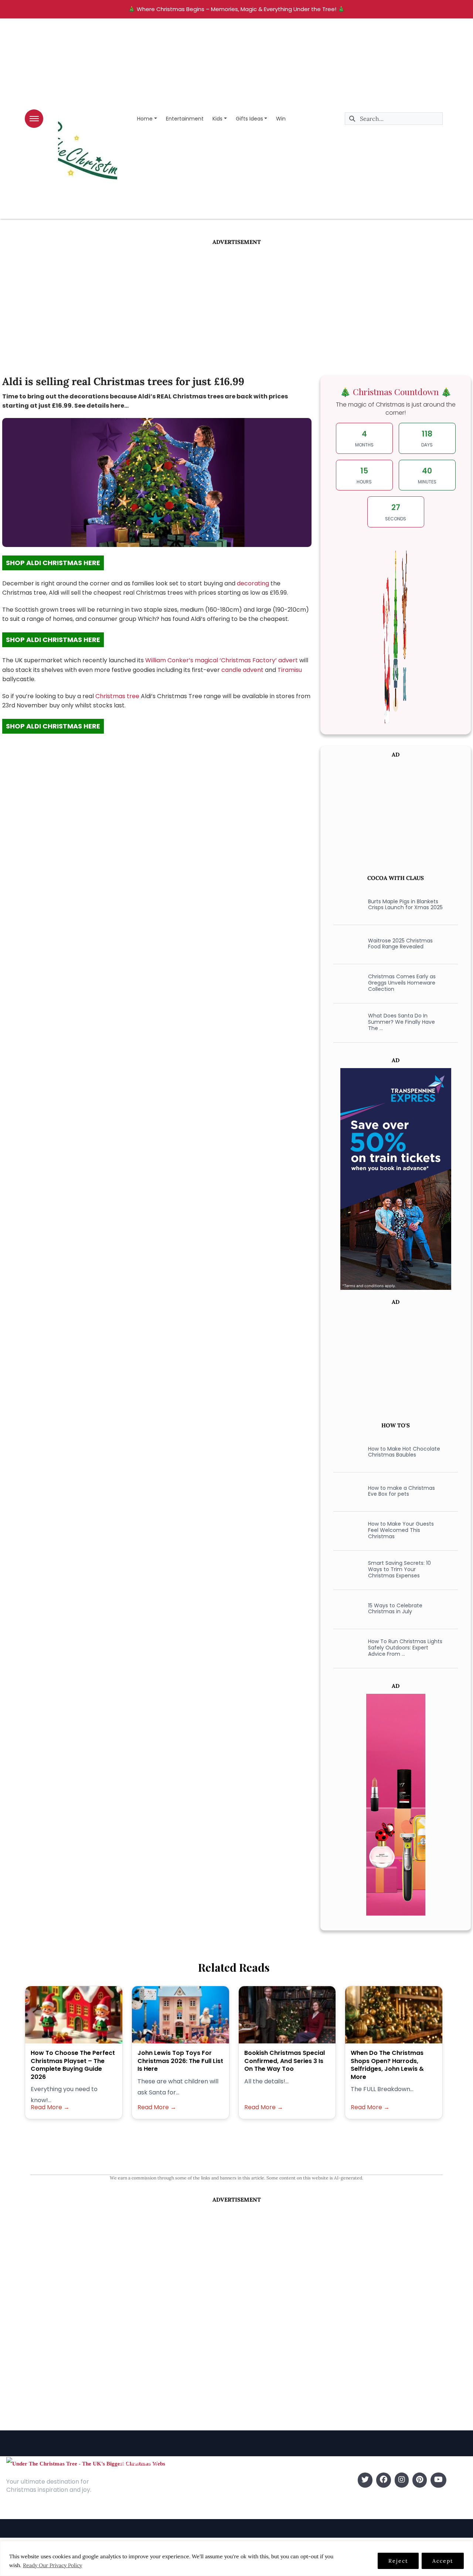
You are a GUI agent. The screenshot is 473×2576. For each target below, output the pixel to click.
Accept (443, 2561)
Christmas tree (117, 696)
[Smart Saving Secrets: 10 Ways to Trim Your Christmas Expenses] (346, 1569)
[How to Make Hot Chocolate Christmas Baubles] (346, 1452)
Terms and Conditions (149, 2513)
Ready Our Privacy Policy (52, 2565)
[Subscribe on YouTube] (438, 2480)
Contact (130, 2491)
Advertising (134, 2502)
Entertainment (185, 119)
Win (281, 119)
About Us (131, 2480)
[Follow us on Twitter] (365, 2480)
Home (145, 119)
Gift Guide (252, 2502)
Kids (217, 119)
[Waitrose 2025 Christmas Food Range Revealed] (346, 944)
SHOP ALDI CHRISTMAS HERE (53, 563)
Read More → (50, 2107)
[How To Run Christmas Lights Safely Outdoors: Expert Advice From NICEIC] (346, 1648)
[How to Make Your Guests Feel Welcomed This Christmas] (346, 1530)
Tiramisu (290, 670)
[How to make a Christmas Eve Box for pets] (346, 1491)
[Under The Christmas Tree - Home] (86, 2463)
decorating (254, 583)
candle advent (242, 670)
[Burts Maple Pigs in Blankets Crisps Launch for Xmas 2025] (346, 904)
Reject (398, 2561)
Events (247, 2513)
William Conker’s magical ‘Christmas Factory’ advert (222, 660)
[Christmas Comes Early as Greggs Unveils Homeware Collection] (346, 983)
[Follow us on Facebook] (384, 2480)
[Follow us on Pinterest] (420, 2480)
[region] (236, 2558)
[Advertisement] (236, 302)
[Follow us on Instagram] (402, 2480)
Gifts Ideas (249, 119)
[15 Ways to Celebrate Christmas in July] (346, 1608)
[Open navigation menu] (34, 119)
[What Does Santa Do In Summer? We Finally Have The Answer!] (346, 1022)
